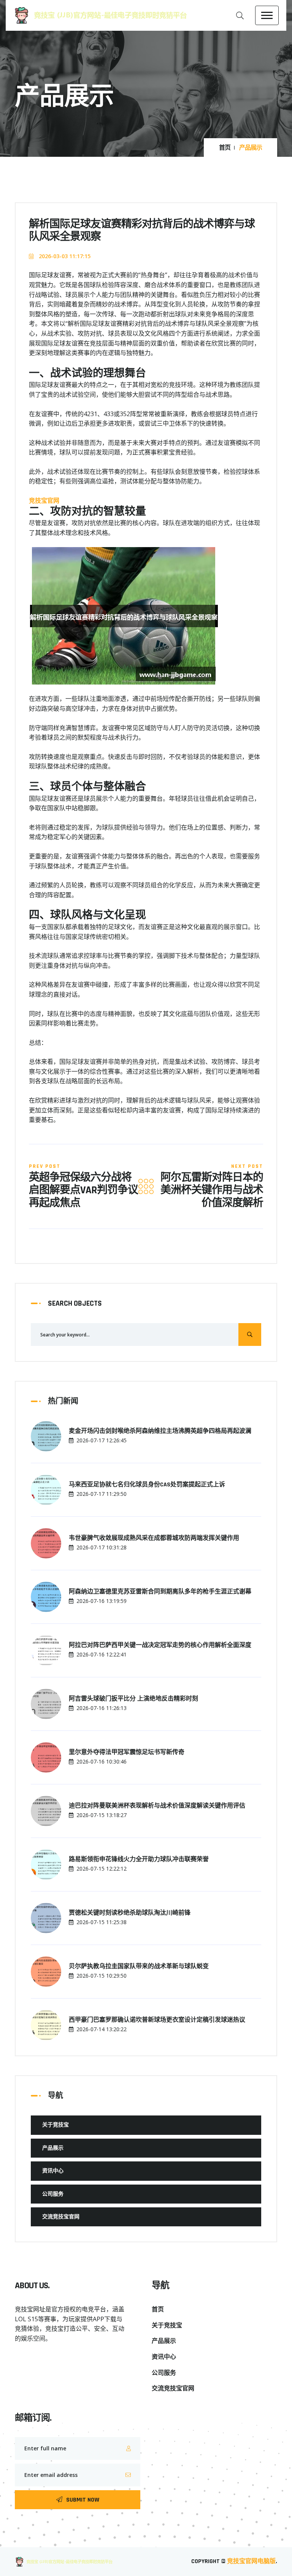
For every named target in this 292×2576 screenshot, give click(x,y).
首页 (225, 148)
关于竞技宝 (56, 2125)
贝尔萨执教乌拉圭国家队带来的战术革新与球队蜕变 (139, 1967)
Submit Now (83, 2500)
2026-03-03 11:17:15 (64, 256)
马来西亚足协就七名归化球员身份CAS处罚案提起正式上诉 (147, 1485)
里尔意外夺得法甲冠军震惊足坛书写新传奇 (127, 1753)
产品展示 (53, 2148)
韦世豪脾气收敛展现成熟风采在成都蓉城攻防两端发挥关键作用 (154, 1538)
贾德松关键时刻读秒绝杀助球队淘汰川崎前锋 (130, 1913)
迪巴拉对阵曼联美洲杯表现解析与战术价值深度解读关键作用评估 (157, 1806)
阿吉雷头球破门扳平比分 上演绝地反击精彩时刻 (133, 1699)
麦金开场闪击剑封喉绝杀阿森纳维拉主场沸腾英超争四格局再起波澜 (160, 1431)
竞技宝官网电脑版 (251, 2561)
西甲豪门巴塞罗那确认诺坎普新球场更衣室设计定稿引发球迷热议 (157, 2020)
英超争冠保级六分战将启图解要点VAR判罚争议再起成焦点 (83, 1191)
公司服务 (53, 2194)
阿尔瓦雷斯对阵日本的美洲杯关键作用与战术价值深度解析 (212, 1191)
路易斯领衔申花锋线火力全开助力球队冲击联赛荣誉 (139, 1860)
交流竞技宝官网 (61, 2217)
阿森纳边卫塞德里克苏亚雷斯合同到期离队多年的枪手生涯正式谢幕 (160, 1592)
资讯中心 (53, 2171)
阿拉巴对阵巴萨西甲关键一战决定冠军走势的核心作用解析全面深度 (160, 1645)
